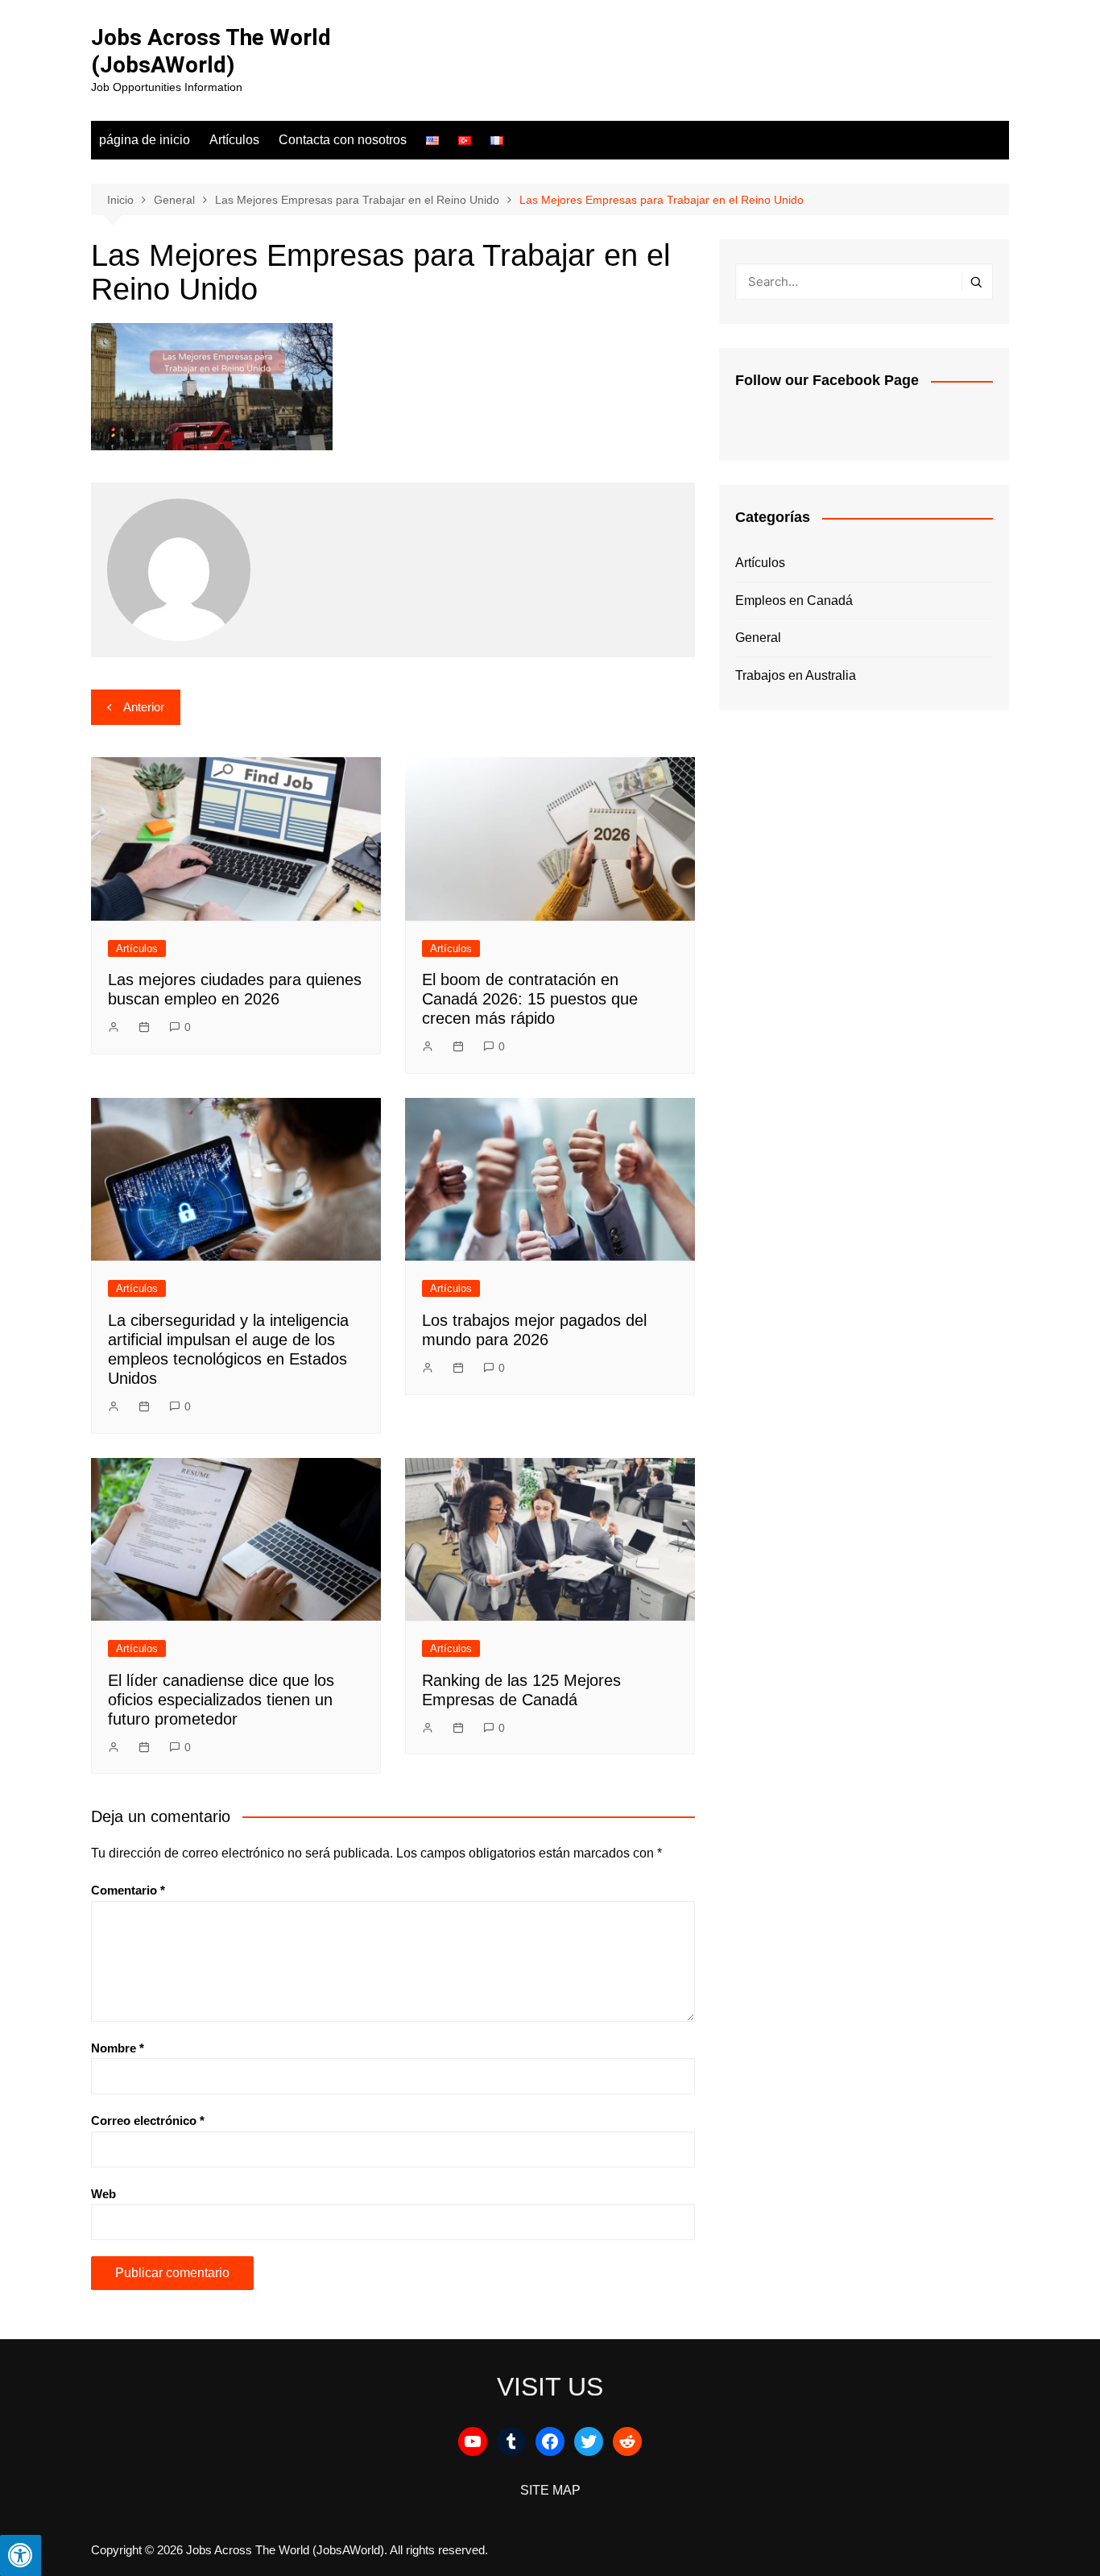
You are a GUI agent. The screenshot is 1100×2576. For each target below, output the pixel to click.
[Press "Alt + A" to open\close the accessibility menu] (21, 2555)
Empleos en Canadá (794, 601)
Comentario (128, 1890)
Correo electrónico (148, 2120)
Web (103, 2194)
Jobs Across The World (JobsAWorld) (211, 51)
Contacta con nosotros (343, 140)
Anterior (144, 707)
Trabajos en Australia (796, 675)
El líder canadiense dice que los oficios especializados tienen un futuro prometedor (221, 1700)
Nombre (118, 2048)
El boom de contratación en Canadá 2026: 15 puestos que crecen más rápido (530, 999)
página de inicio (145, 140)
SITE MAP (550, 2490)
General (758, 638)
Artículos (234, 140)
